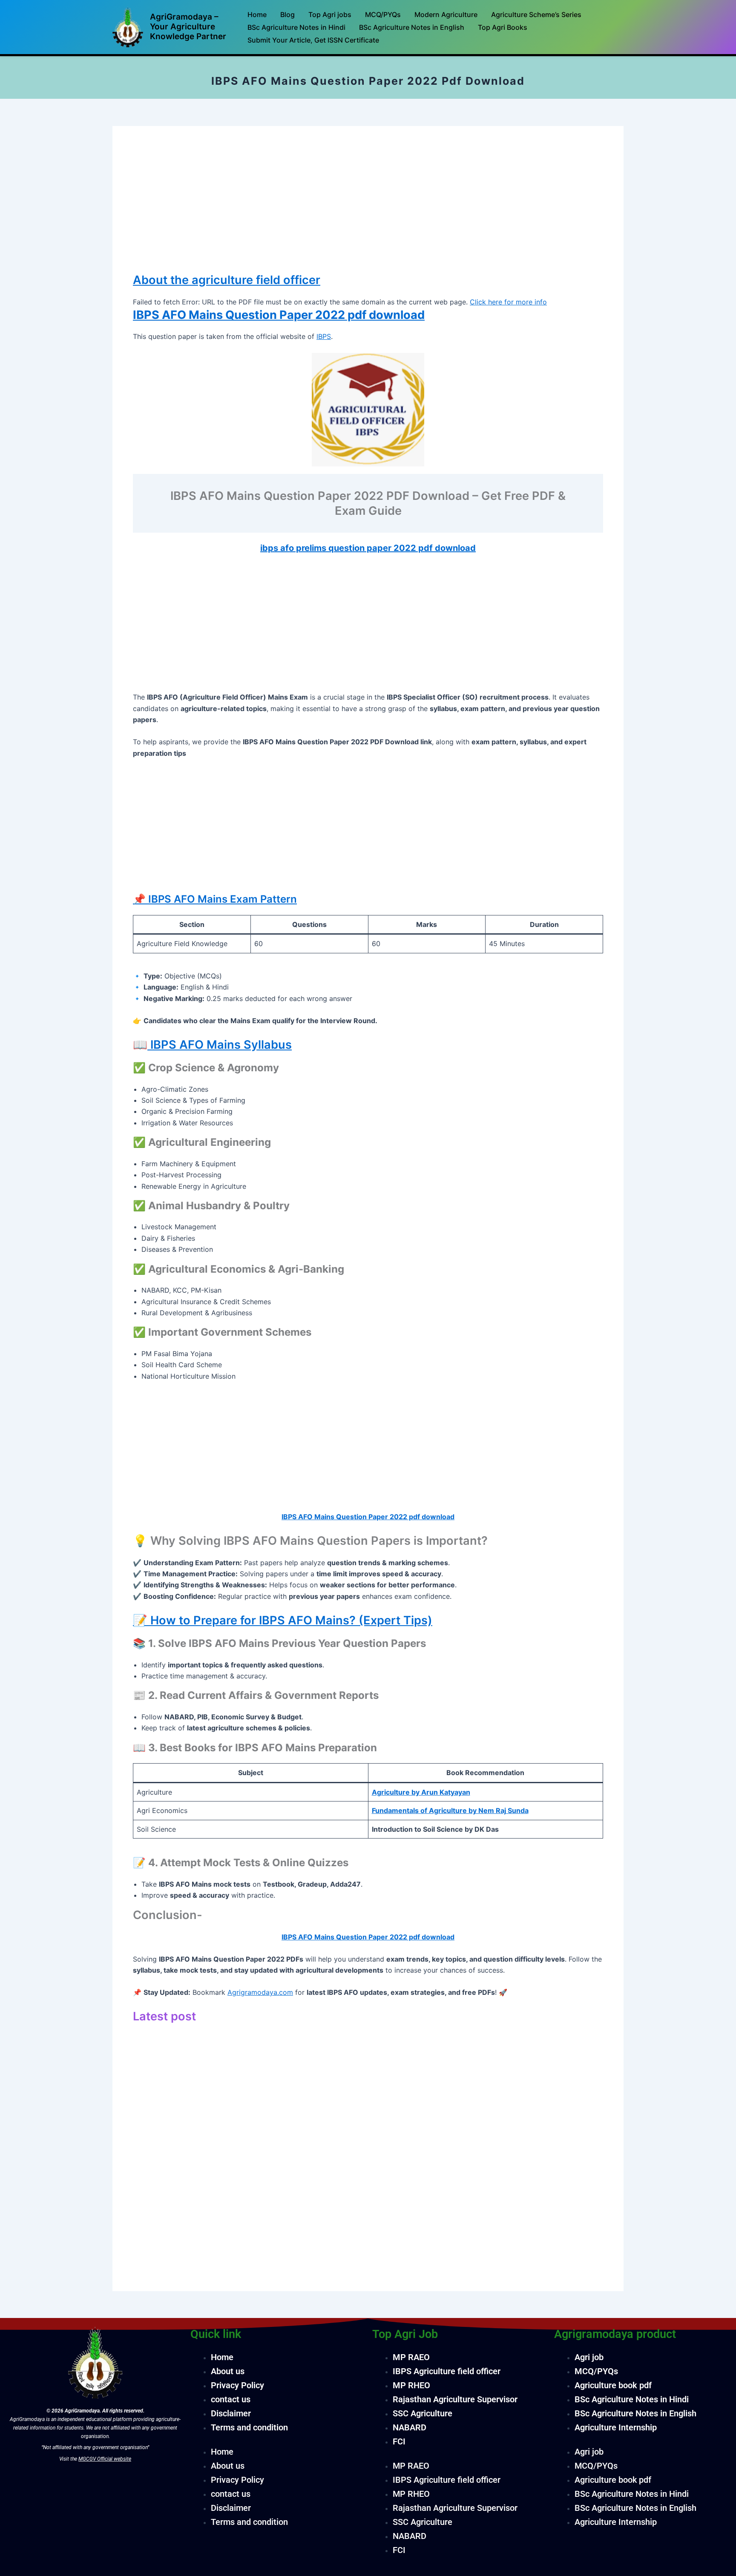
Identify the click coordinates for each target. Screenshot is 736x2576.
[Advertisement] (368, 209)
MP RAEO (411, 2357)
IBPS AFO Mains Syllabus (220, 1045)
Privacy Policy (237, 2385)
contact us (231, 2399)
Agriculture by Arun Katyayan (421, 1792)
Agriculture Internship (616, 2427)
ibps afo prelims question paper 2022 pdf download (368, 548)
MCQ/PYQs (383, 14)
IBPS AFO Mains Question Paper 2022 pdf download (279, 315)
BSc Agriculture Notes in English (412, 27)
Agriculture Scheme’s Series (536, 14)
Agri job (589, 2357)
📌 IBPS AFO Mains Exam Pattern (215, 899)
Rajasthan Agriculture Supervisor (455, 2399)
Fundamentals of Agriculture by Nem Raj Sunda (450, 1810)
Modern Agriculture (446, 14)
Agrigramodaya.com (260, 1992)
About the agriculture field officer (227, 280)
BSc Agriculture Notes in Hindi (296, 27)
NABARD (410, 2427)
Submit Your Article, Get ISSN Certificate (313, 40)
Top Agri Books (503, 27)
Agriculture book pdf (613, 2385)
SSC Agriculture (423, 2413)
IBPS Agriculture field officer (447, 2371)
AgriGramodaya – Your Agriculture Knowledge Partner (188, 27)
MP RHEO (411, 2385)
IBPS (324, 336)
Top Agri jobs (330, 14)
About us (228, 2371)
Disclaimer (231, 2413)
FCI (399, 2441)
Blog (287, 14)
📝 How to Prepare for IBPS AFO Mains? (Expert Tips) (283, 1620)
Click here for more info (508, 302)
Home (257, 14)
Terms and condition (249, 2427)
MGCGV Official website (105, 2459)
